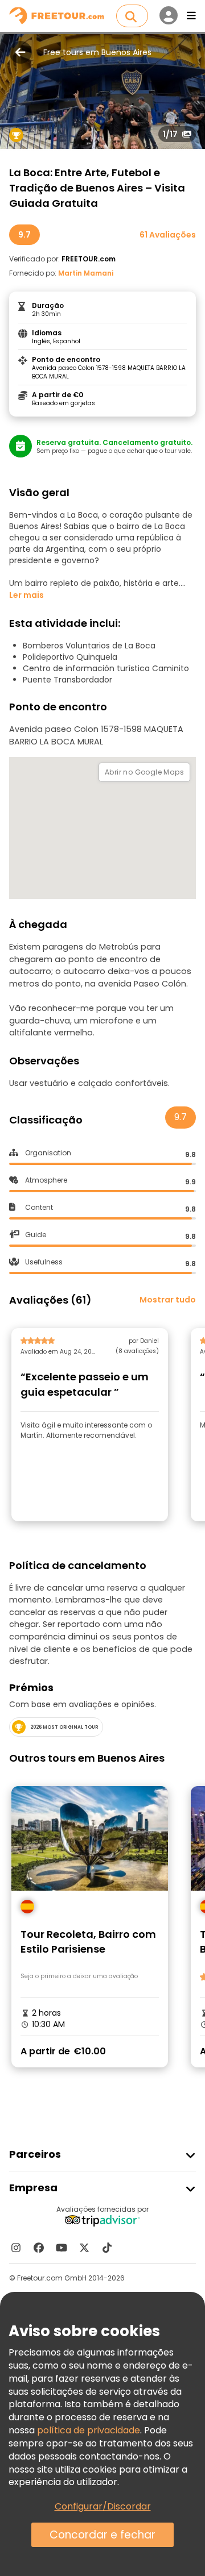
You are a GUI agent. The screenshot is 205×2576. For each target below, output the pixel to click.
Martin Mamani (86, 273)
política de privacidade (89, 2430)
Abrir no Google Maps (144, 772)
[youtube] (61, 2248)
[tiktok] (107, 2248)
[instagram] (16, 2248)
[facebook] (39, 2248)
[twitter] (84, 2248)
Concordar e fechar (102, 2535)
